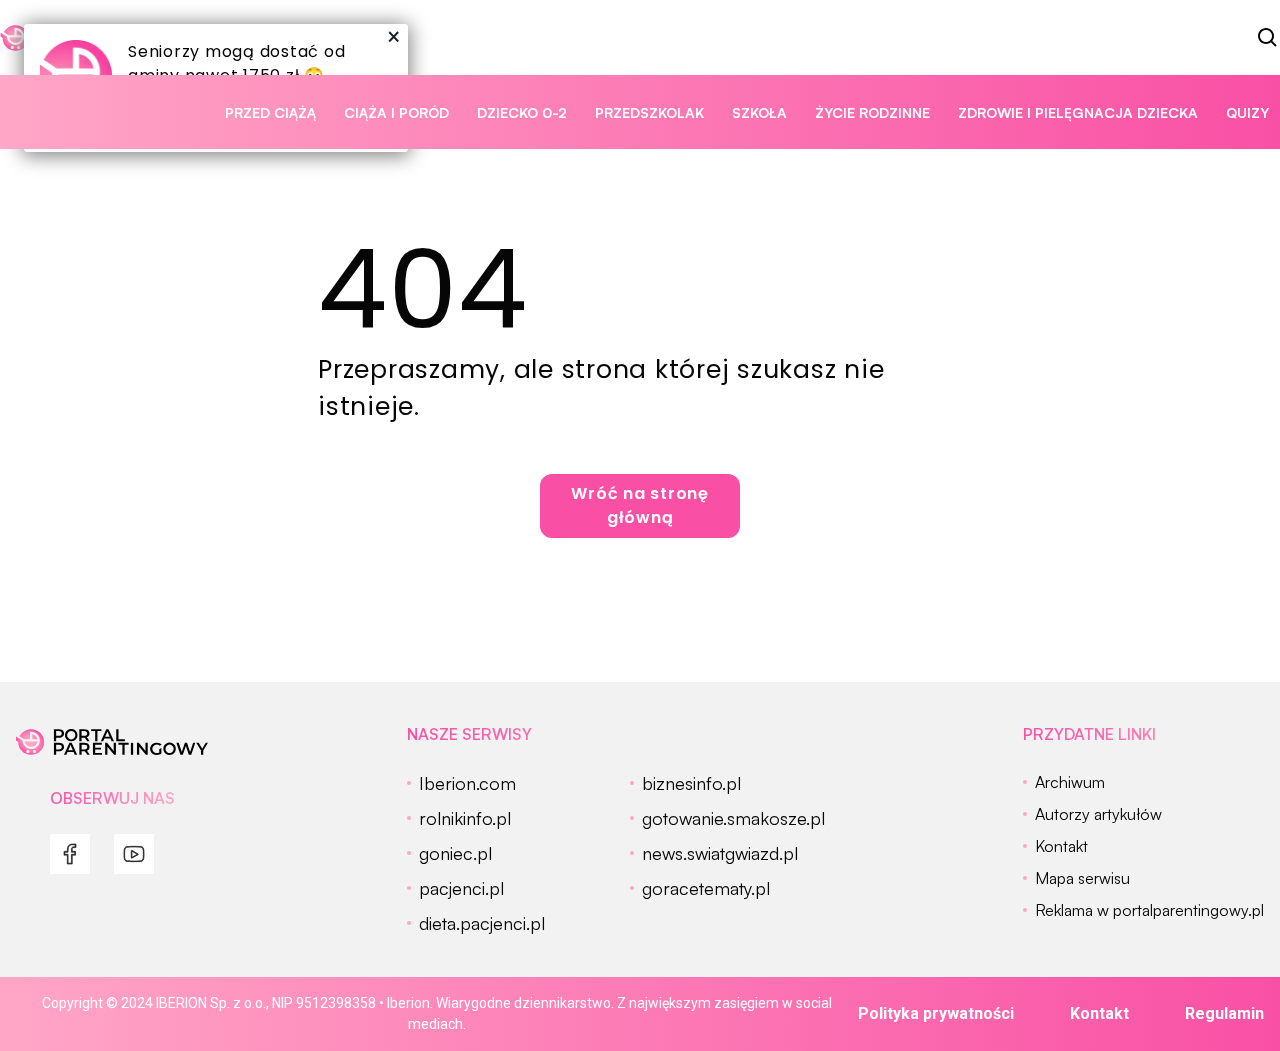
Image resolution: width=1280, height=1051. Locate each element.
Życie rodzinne (872, 112)
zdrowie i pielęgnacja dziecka (1078, 112)
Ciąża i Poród (396, 112)
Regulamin (1224, 1013)
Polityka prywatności (936, 1013)
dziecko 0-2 (522, 112)
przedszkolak (649, 112)
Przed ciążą (270, 112)
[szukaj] (1268, 38)
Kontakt (1099, 1013)
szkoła (759, 112)
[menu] (70, 854)
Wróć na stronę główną (640, 505)
